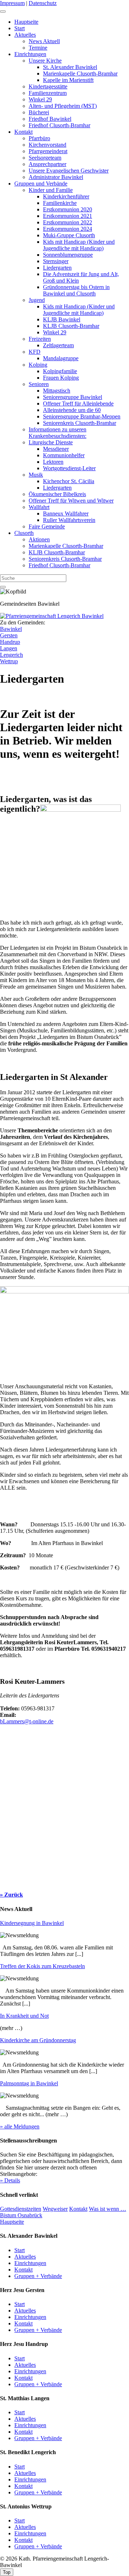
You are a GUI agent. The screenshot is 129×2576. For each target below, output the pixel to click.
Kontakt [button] (78, 2209)
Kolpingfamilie (60, 371)
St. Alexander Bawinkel (70, 67)
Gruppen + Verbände (38, 2276)
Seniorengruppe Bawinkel (73, 397)
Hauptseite (26, 22)
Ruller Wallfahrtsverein (69, 520)
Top (7, 2572)
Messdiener (56, 449)
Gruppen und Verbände (41, 184)
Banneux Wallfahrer (66, 514)
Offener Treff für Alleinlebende (78, 404)
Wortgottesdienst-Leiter (69, 468)
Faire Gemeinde (47, 526)
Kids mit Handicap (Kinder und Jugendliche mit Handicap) (79, 245)
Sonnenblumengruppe (68, 255)
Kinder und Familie (51, 190)
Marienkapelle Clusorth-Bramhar (80, 74)
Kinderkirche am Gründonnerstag (38, 2040)
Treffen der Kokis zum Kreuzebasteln (42, 1966)
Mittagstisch (57, 391)
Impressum (12, 3)
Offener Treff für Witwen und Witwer (71, 501)
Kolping (38, 365)
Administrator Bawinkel (56, 177)
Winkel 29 (40, 99)
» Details (10, 2180)
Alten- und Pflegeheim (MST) (63, 106)
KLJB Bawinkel (62, 319)
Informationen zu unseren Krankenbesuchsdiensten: (58, 433)
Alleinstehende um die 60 (72, 410)
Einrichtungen (30, 54)
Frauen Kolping (61, 378)
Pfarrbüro (39, 138)
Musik (36, 475)
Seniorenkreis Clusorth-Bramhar (80, 423)
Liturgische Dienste (51, 442)
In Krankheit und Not (24, 2016)
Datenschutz (43, 3)
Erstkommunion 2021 (68, 216)
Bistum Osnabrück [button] (21, 2215)
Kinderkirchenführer (66, 196)
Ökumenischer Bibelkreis (57, 494)
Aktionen (39, 539)
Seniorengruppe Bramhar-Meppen (82, 416)
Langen (9, 648)
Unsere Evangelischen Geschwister (69, 171)
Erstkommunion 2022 (68, 222)
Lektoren (53, 462)
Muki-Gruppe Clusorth (69, 235)
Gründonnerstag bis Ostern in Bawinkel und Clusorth (76, 290)
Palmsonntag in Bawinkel (29, 2083)
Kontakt (23, 132)
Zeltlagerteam (58, 345)
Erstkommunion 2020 (68, 209)
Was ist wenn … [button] (107, 2209)
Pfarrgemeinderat (48, 151)
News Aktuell (44, 41)
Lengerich (11, 655)
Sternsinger (56, 261)
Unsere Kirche (45, 61)
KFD (35, 352)
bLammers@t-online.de (27, 1721)
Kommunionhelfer (64, 455)
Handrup (10, 642)
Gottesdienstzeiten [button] (21, 2209)
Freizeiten (40, 339)
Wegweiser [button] (55, 2209)
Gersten (9, 635)
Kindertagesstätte (48, 86)
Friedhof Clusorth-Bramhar (59, 125)
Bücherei (39, 112)
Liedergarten (57, 268)
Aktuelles (25, 35)
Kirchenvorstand (47, 145)
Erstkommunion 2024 (68, 229)
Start (20, 28)
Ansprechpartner (47, 164)
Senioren (39, 384)
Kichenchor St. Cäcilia (69, 481)
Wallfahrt (39, 507)
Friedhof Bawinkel (50, 119)
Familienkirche (60, 203)
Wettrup (9, 661)
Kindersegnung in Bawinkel (32, 1923)
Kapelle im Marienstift (68, 80)
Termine (38, 48)
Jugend (37, 300)
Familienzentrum (48, 93)
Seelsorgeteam (45, 158)
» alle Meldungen (20, 2126)
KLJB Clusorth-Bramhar (71, 326)
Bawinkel (11, 629)
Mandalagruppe (61, 358)
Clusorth (24, 533)
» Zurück (11, 1895)
